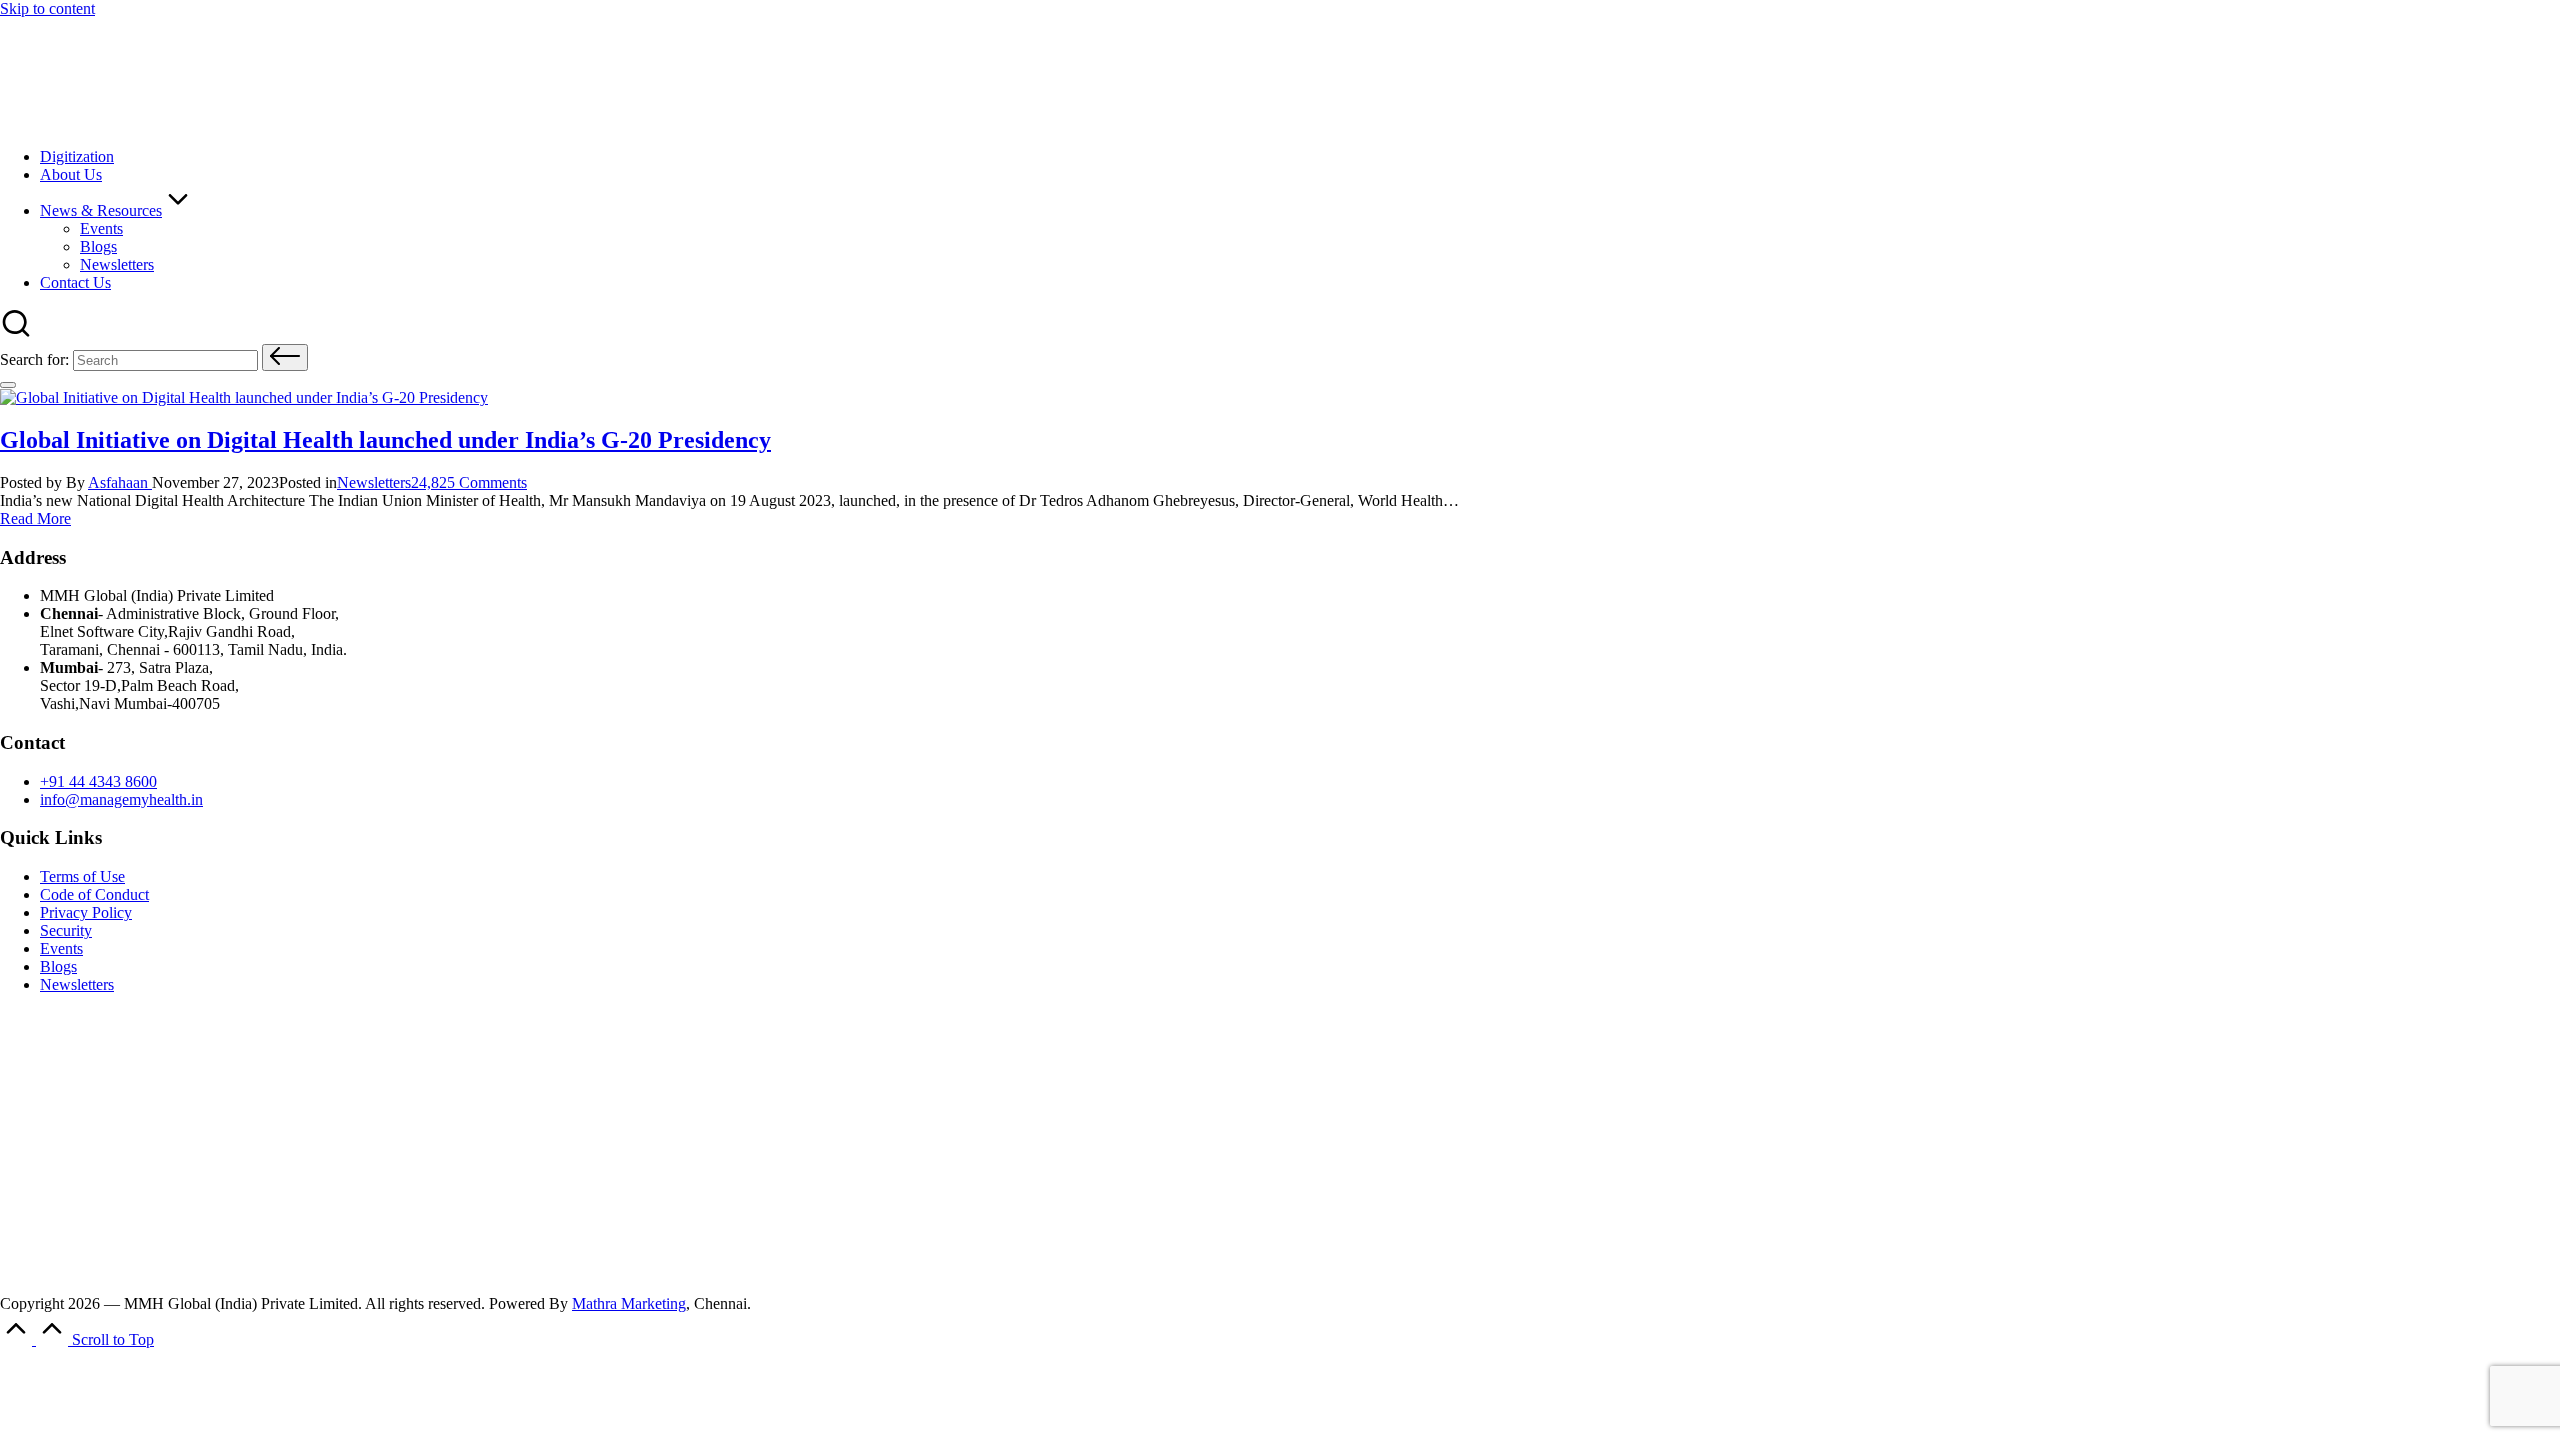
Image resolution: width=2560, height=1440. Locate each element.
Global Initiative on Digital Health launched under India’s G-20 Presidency (385, 440)
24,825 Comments (469, 482)
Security (66, 930)
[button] (285, 357)
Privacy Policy (86, 912)
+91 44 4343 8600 (98, 781)
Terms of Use (82, 876)
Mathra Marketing (629, 1303)
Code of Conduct (94, 894)
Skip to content (47, 8)
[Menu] (8, 385)
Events (61, 948)
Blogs (58, 966)
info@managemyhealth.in (121, 799)
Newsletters (374, 482)
